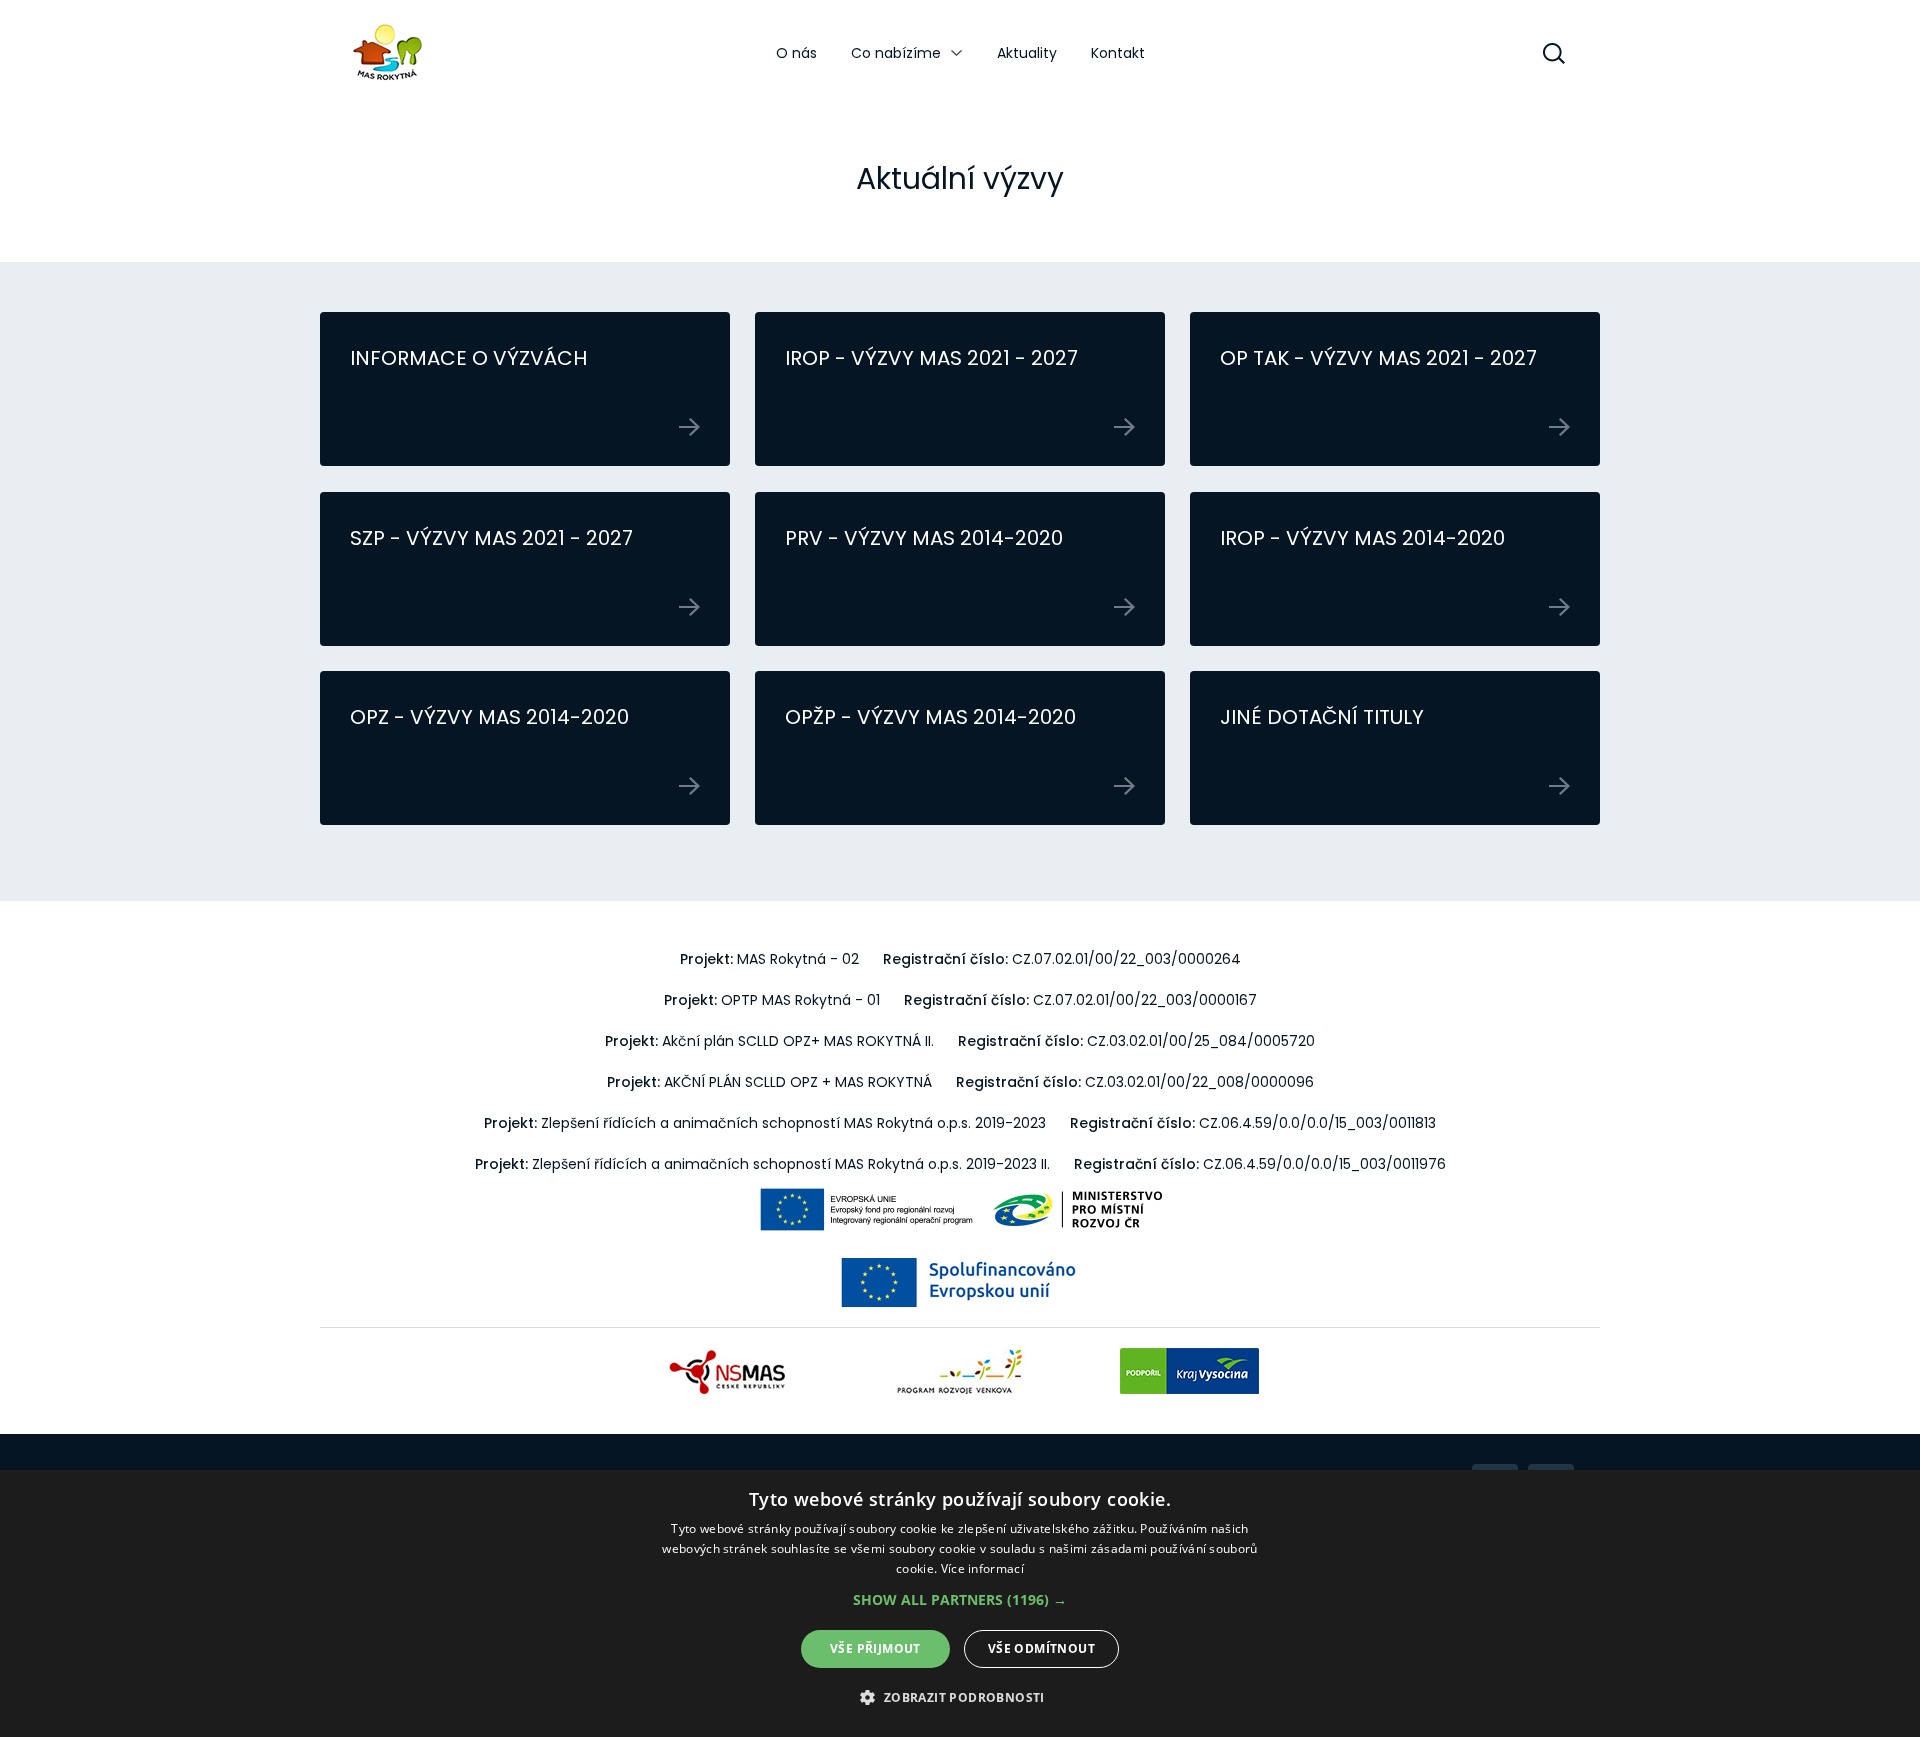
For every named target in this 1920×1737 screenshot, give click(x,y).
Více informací (982, 1568)
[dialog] (960, 1603)
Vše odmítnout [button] (1041, 1648)
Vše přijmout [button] (875, 1648)
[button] (960, 1600)
